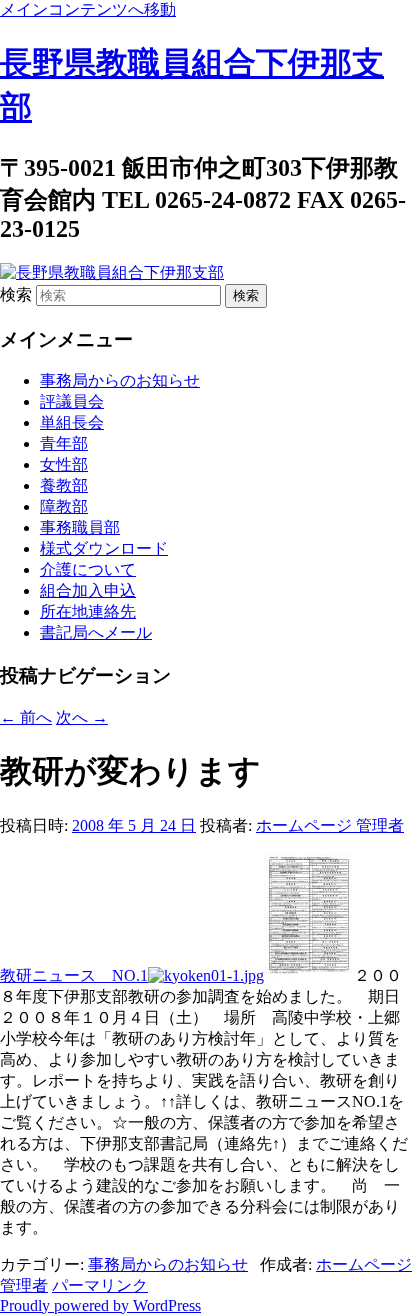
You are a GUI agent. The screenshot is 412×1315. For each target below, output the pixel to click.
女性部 (64, 464)
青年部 (64, 443)
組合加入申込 (88, 590)
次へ (82, 717)
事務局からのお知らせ (120, 380)
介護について (88, 569)
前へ (26, 717)
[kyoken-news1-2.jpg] (309, 975)
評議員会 (72, 401)
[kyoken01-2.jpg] (206, 975)
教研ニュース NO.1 (74, 975)
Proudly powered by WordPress (100, 1305)
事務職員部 (80, 527)
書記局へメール (96, 632)
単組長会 (72, 422)
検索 (16, 294)
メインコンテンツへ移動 (88, 9)
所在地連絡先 (88, 611)
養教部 (64, 485)
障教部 (64, 506)
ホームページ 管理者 (330, 825)
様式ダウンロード (104, 548)
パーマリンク (100, 1285)
